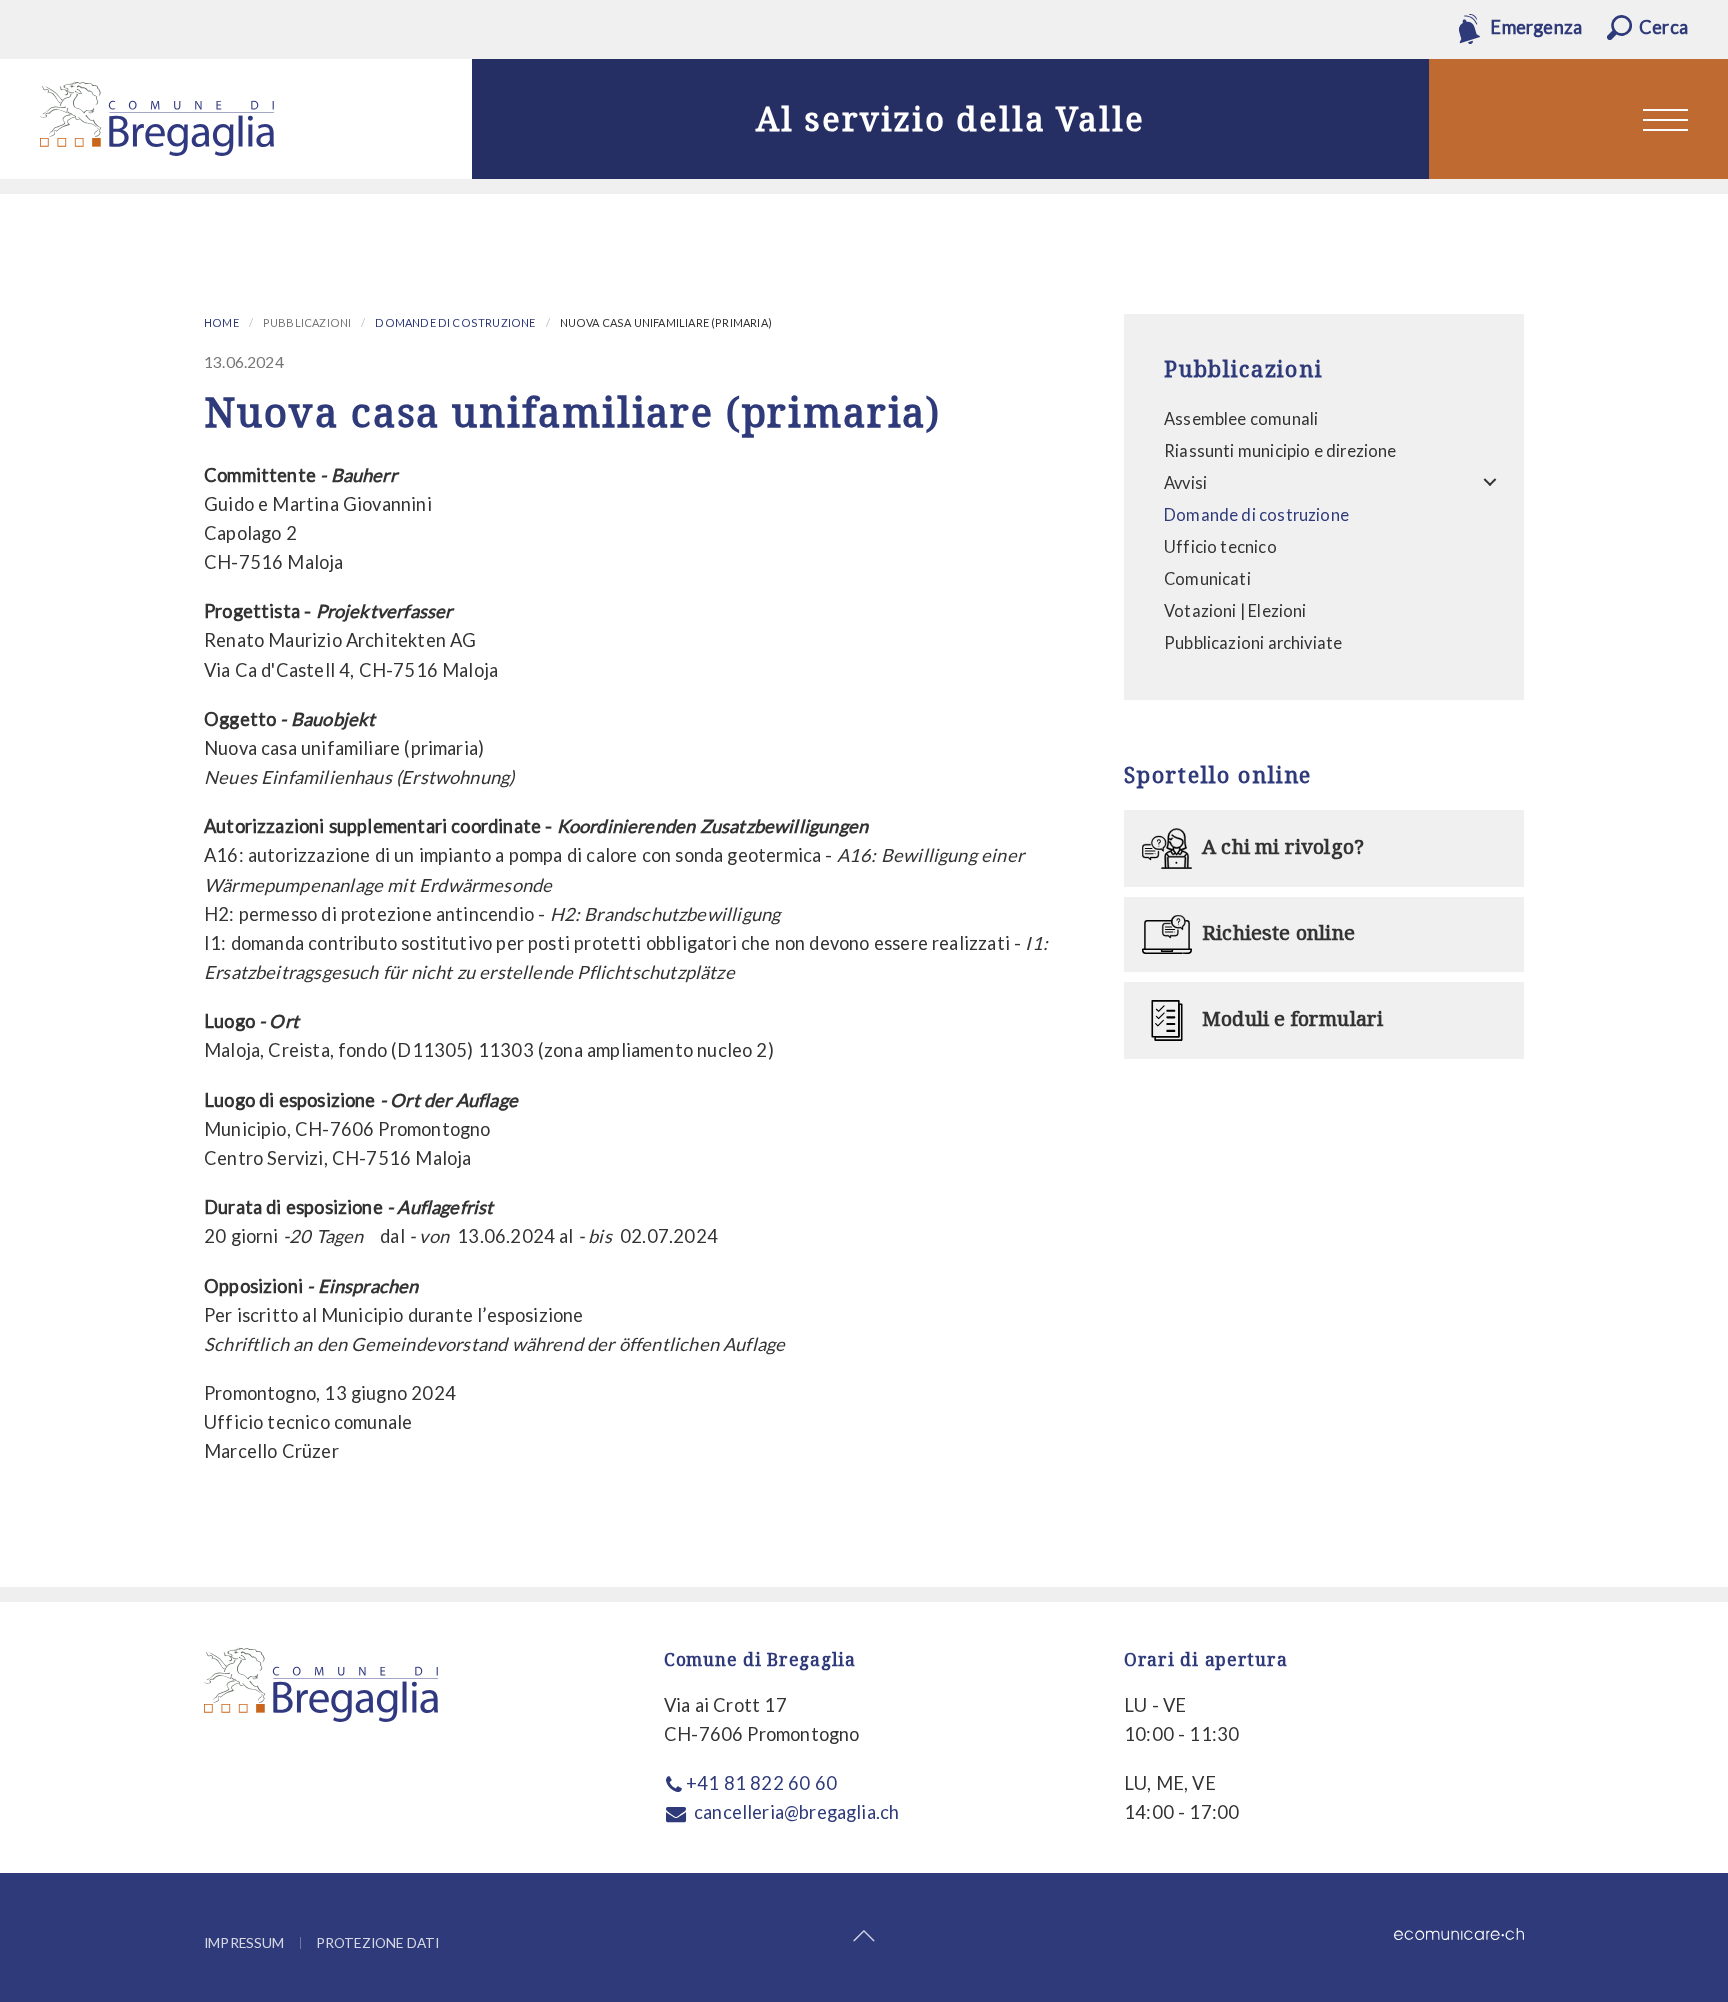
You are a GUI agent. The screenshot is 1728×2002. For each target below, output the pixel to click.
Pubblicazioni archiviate (1253, 642)
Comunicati (1207, 578)
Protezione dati (378, 1943)
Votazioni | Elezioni (1235, 610)
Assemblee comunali (1241, 418)
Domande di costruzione (455, 322)
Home (221, 322)
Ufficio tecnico (1220, 546)
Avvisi (1185, 482)
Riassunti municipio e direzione (1280, 450)
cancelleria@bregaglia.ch (796, 1812)
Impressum (244, 1943)
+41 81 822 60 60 (761, 1783)
